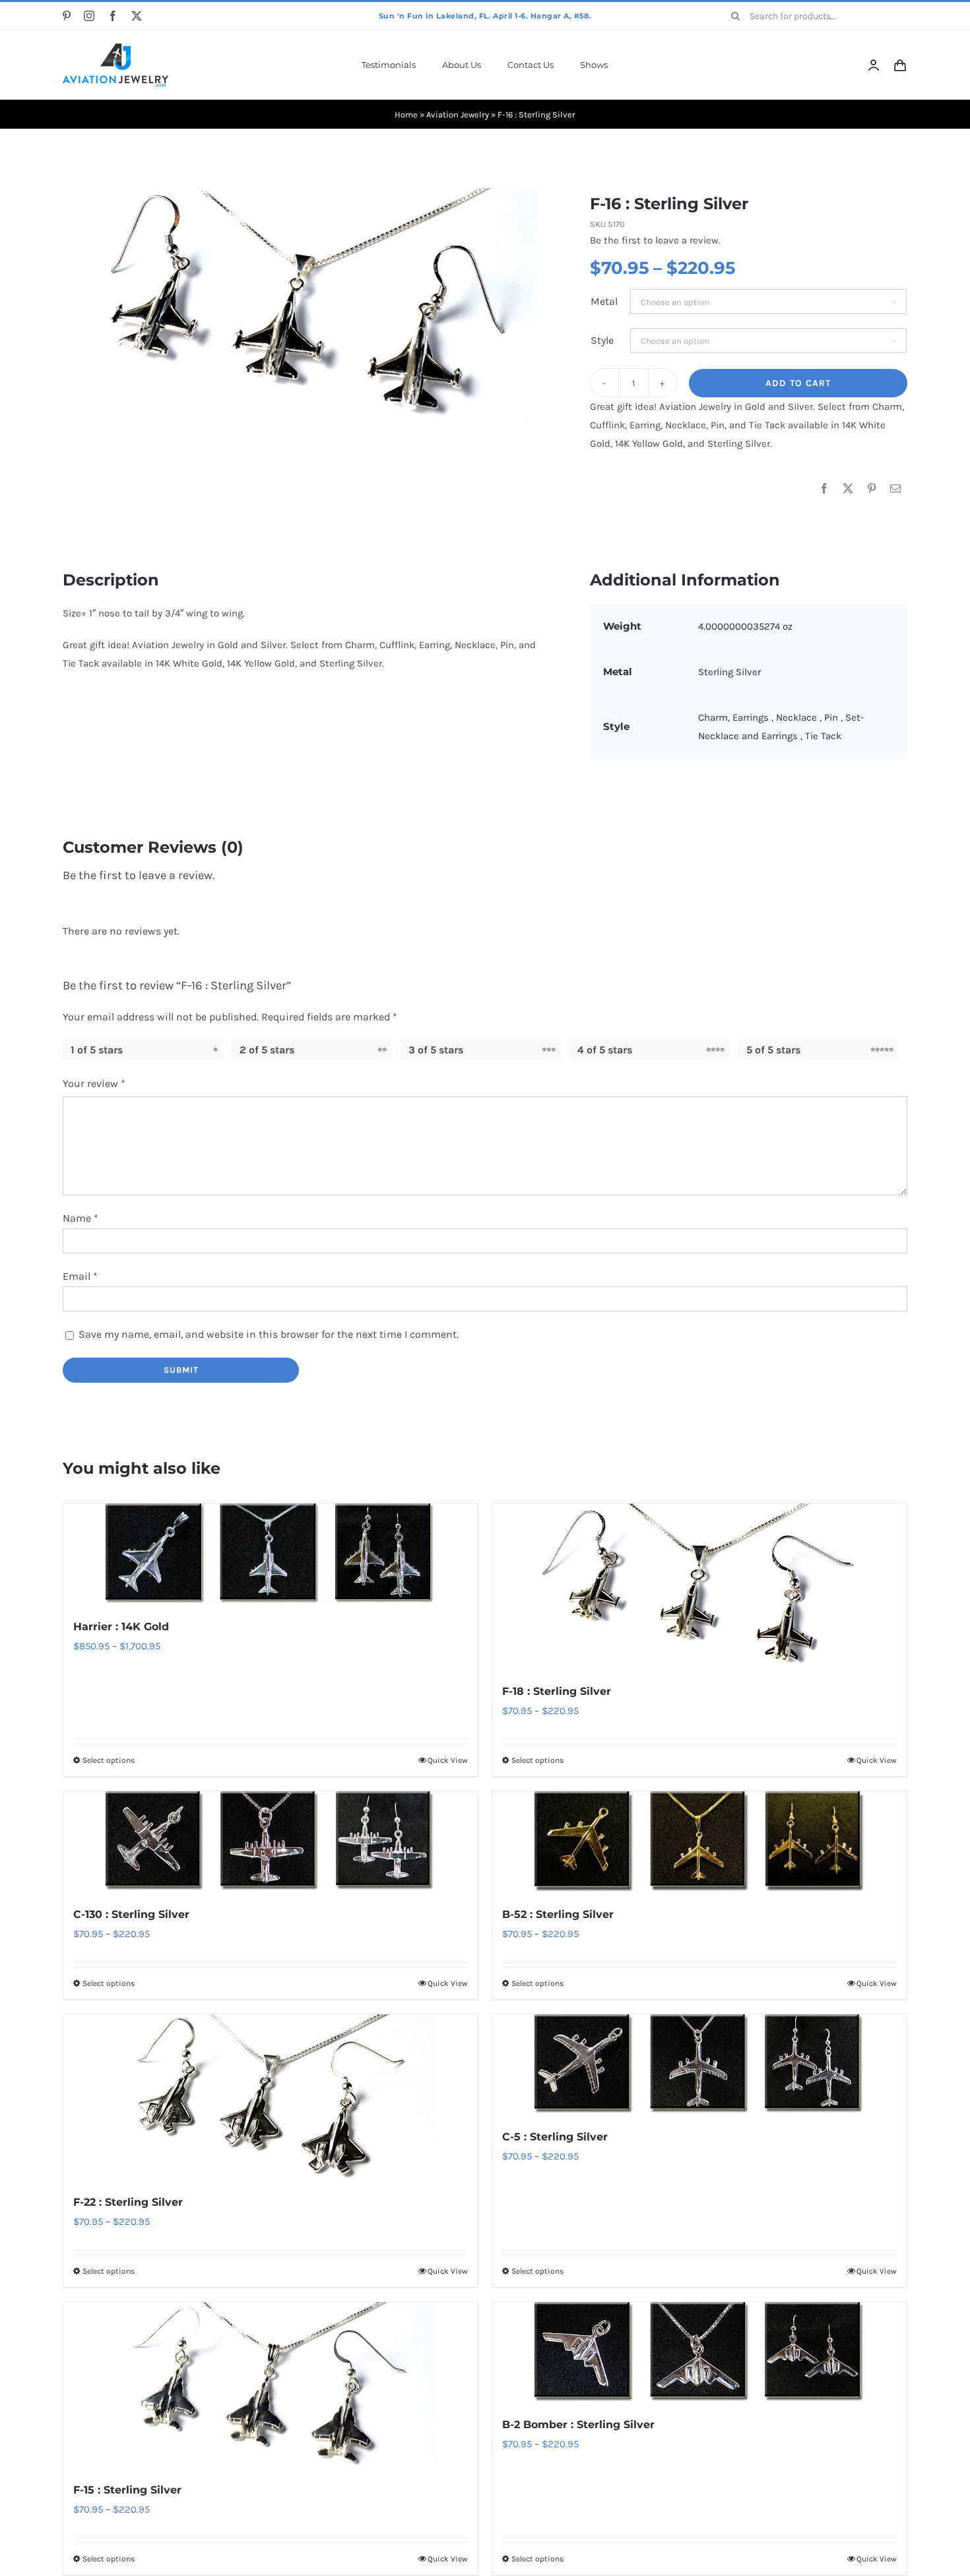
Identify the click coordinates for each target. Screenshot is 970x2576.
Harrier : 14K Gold (121, 1627)
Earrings (752, 717)
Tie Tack (823, 736)
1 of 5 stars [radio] (97, 1050)
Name (81, 1218)
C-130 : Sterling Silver (131, 1914)
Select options (109, 1760)
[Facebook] (824, 489)
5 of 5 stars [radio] (773, 1050)
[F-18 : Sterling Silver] (699, 1586)
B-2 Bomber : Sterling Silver (578, 2425)
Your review (94, 1083)
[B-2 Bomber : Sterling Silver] (699, 2352)
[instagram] (89, 16)
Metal (604, 301)
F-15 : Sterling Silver (127, 2490)
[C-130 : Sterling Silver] (271, 1841)
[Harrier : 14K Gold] (271, 1553)
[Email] (895, 489)
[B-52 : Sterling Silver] (699, 1841)
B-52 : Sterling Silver (558, 1914)
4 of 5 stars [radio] (605, 1050)
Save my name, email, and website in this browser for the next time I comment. (269, 1334)
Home (406, 115)
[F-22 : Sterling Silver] (271, 2097)
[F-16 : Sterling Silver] (305, 304)
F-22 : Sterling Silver (128, 2202)
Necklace (798, 717)
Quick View (448, 1760)
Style (602, 340)
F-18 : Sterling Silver (557, 1691)
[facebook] (113, 16)
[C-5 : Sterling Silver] (699, 2064)
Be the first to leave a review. (655, 240)
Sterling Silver (729, 672)
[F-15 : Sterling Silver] (271, 2385)
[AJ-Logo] (115, 48)
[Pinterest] (872, 489)
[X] (848, 489)
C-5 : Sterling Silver (555, 2137)
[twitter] (137, 16)
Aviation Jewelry (458, 115)
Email (80, 1276)
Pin (832, 717)
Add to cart (798, 383)
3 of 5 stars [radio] (436, 1050)
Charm (713, 717)
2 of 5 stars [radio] (267, 1050)
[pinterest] (67, 16)
